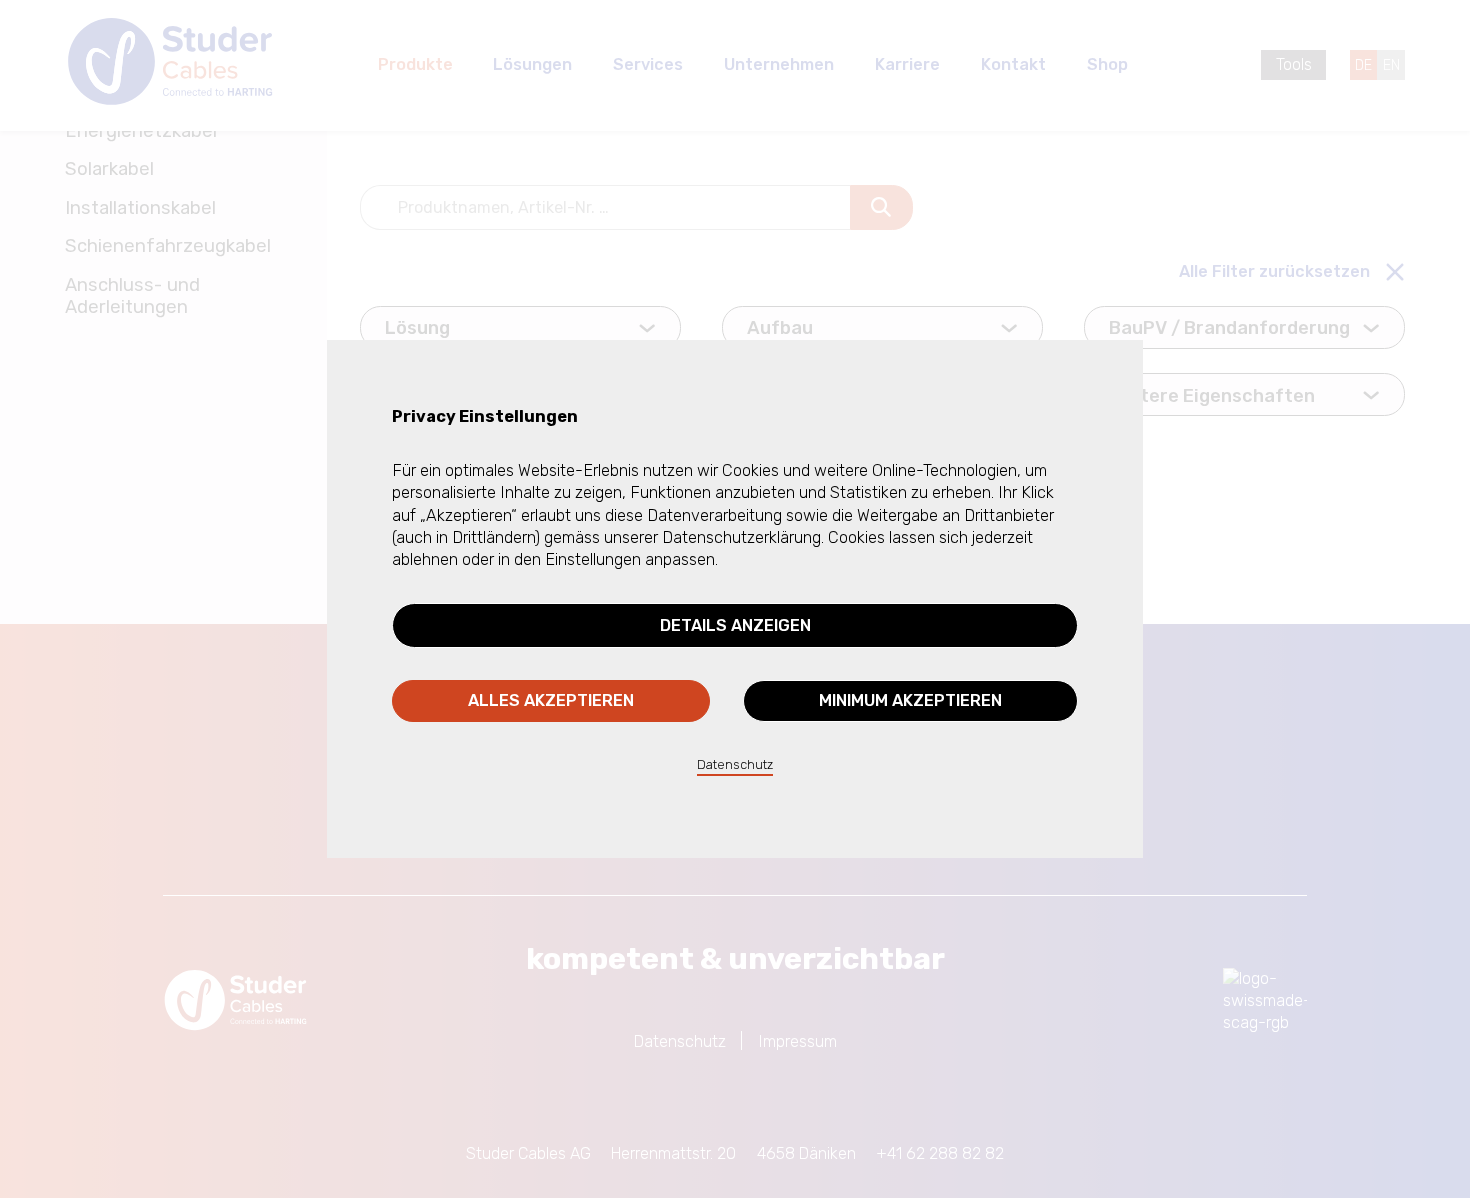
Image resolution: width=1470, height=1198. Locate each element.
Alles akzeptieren (551, 700)
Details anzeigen (735, 625)
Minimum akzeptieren (910, 700)
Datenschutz (735, 764)
